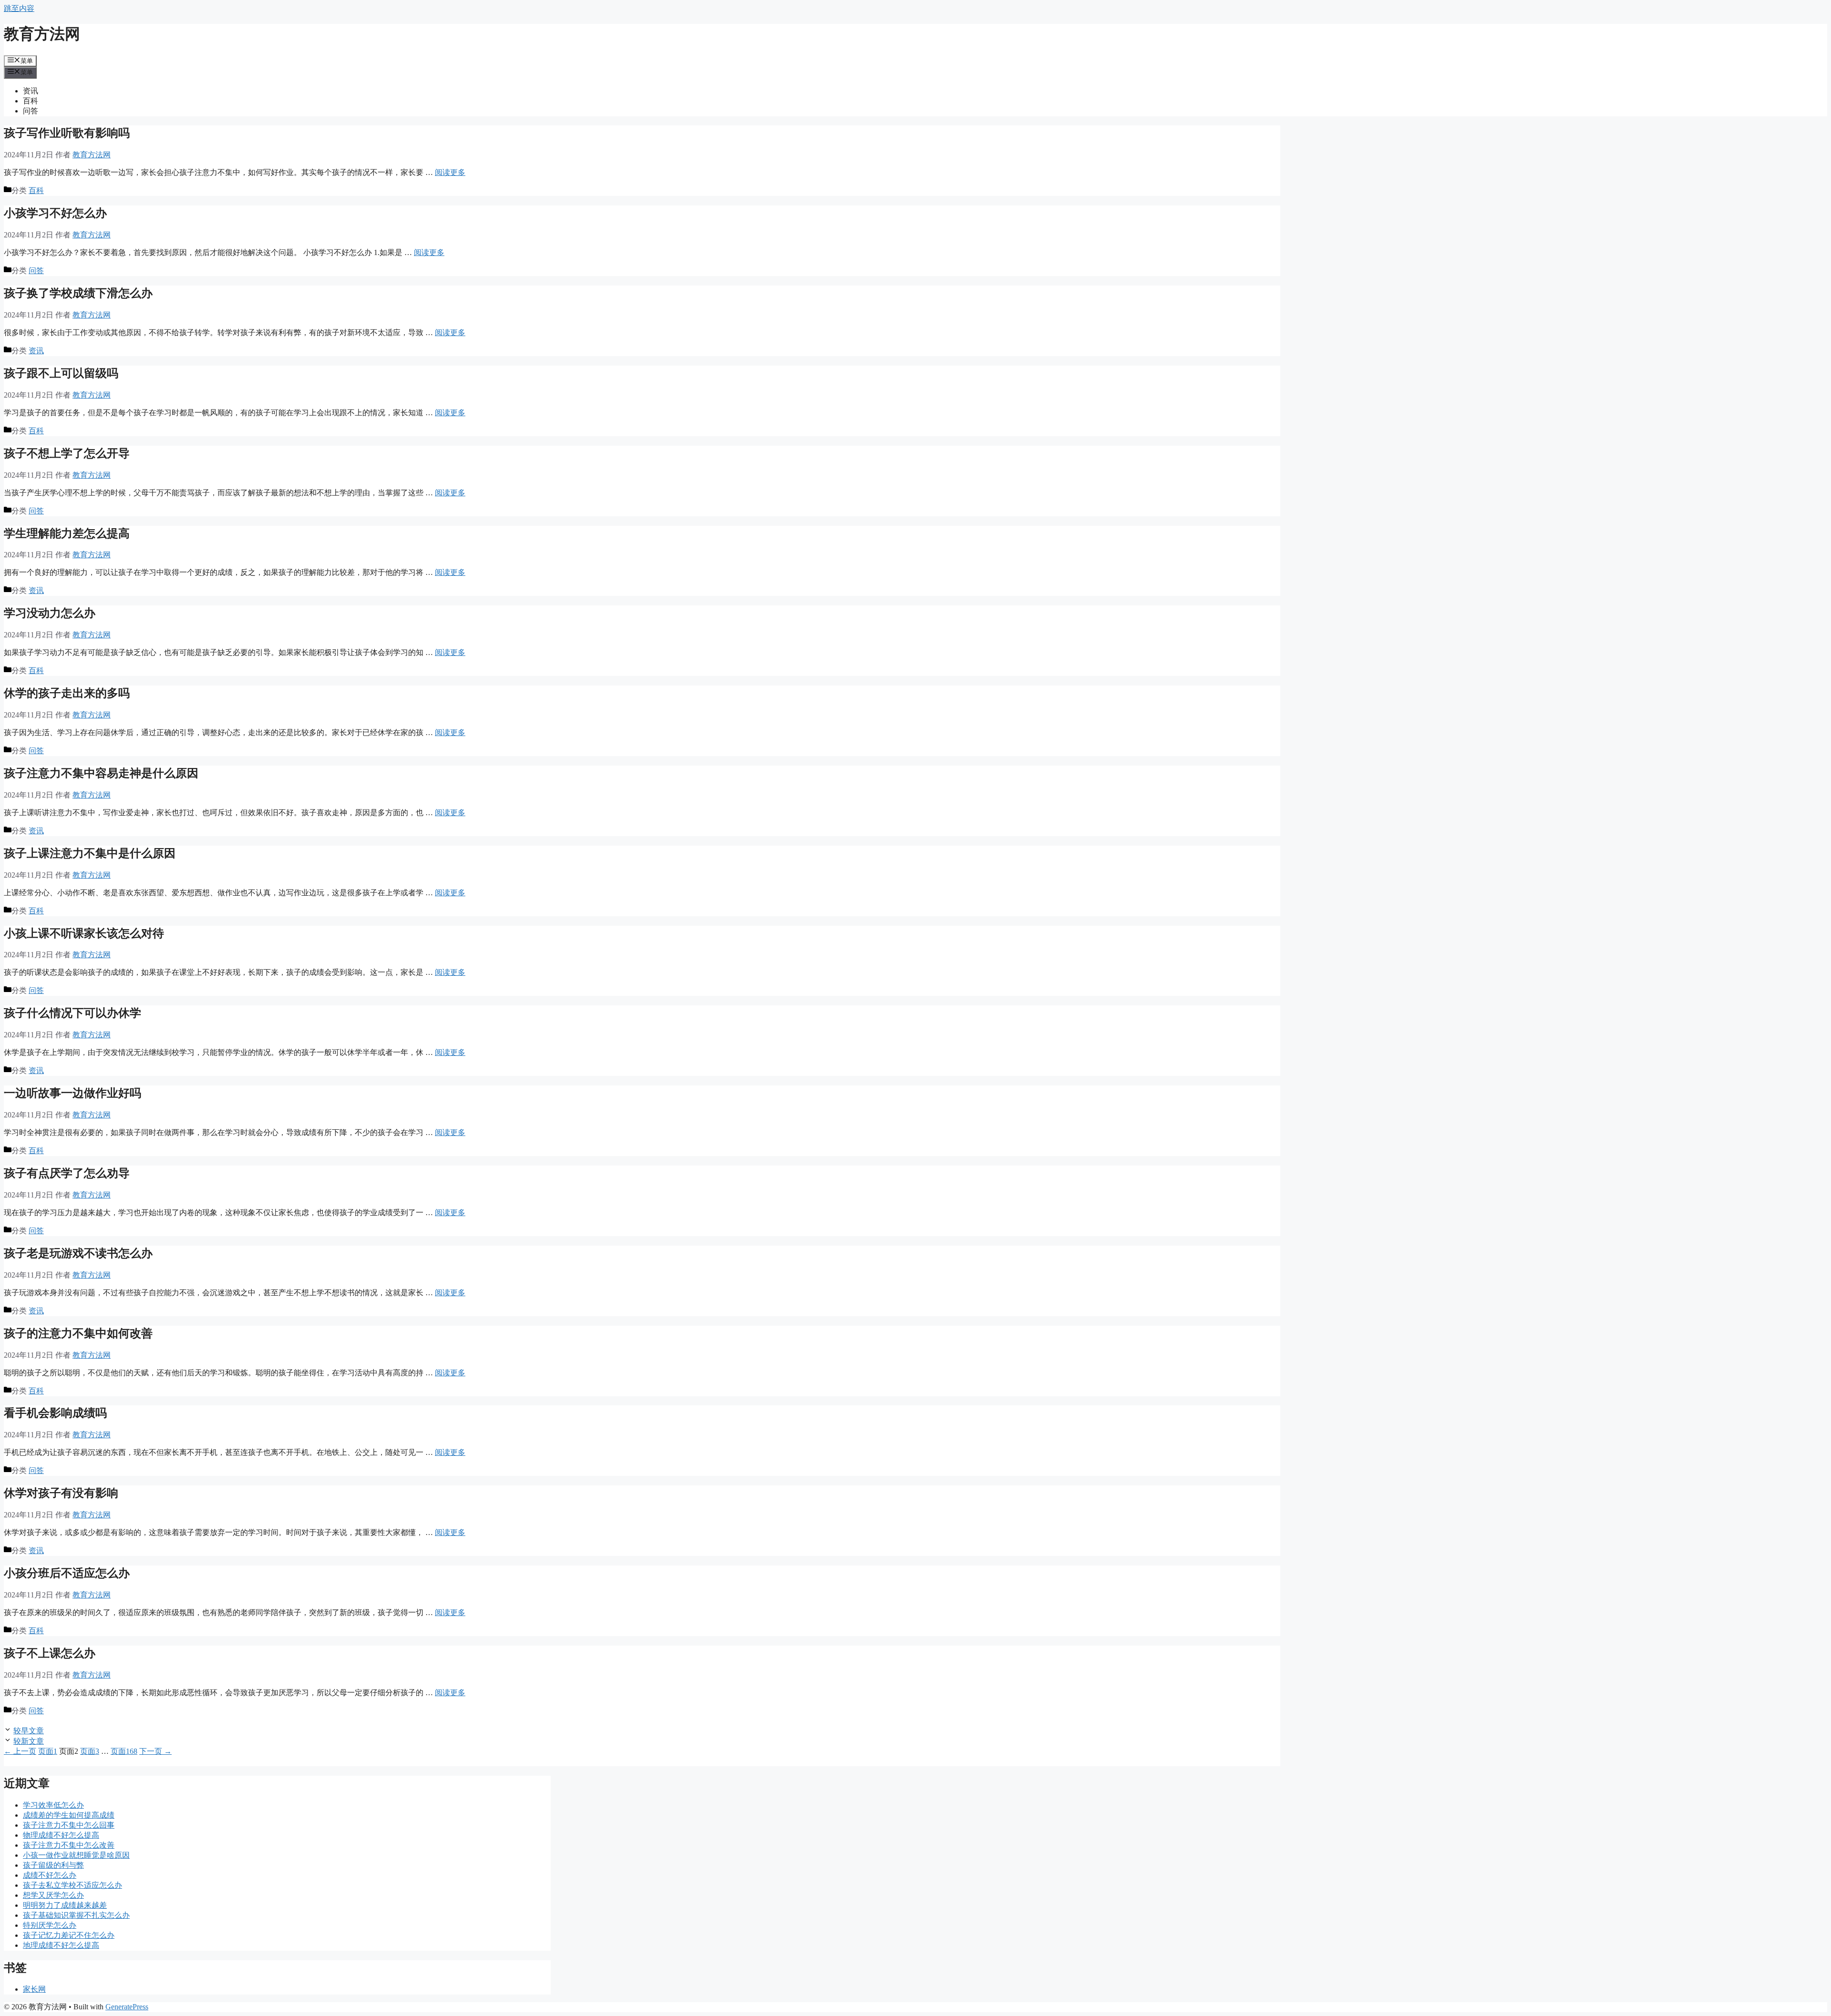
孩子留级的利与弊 (53, 1865)
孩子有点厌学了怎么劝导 (67, 1173)
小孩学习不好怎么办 (55, 213)
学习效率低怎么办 (53, 1805)
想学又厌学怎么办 (53, 1895)
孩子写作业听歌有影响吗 (67, 133)
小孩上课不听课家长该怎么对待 (84, 933)
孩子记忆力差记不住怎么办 (69, 1935)
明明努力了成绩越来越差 (65, 1905)
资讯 (31, 91)
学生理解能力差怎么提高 (67, 533)
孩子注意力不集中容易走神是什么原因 (101, 773)
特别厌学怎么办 (50, 1925)
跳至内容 (19, 8)
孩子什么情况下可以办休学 (72, 1013)
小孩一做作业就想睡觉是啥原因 (76, 1855)
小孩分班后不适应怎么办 (67, 1573)
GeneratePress (127, 2007)
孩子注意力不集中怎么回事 (69, 1825)
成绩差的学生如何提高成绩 (69, 1815)
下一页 (155, 1751)
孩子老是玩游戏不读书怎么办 (78, 1253)
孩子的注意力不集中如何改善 (78, 1333)
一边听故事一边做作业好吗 (72, 1093)
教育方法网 (42, 34)
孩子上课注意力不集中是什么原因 (90, 853)
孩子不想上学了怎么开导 (67, 453)
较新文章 (29, 1741)
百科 (31, 101)
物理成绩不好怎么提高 (61, 1835)
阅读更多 (450, 172)
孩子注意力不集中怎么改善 (69, 1845)
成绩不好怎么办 (50, 1875)
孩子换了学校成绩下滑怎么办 (78, 293)
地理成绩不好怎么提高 (61, 1945)
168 (124, 1751)
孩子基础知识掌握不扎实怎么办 (76, 1915)
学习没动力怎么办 (50, 613)
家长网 (34, 1989)
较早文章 (29, 1731)
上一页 (20, 1751)
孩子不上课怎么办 (50, 1653)
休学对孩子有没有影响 (61, 1493)
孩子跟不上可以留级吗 (61, 373)
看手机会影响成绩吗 (55, 1413)
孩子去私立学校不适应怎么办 (72, 1885)
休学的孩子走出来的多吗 (67, 693)
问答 (31, 111)
